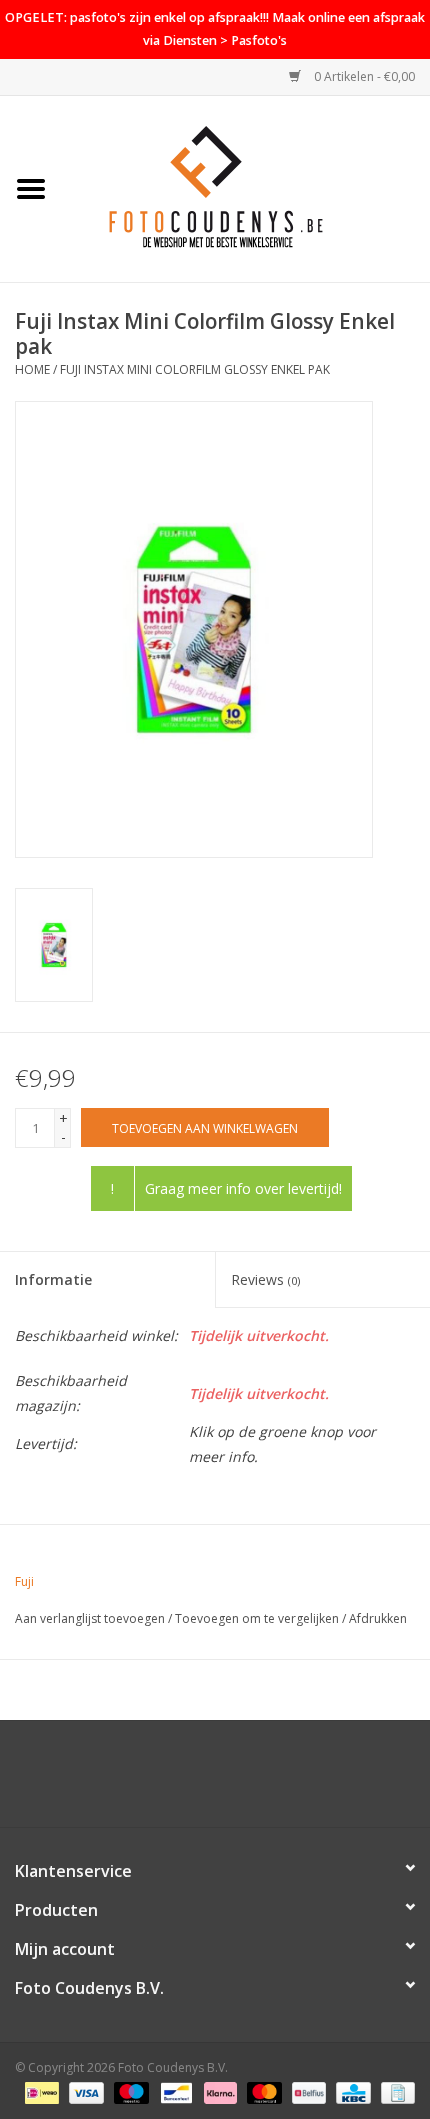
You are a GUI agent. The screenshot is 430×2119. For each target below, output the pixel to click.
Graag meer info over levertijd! (243, 1188)
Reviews (265, 1279)
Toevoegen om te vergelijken (258, 1618)
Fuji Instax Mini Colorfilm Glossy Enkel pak (195, 369)
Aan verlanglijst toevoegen (90, 1618)
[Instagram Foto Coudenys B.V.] (233, 1781)
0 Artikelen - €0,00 (363, 76)
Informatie (53, 1279)
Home (32, 369)
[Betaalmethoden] (40, 2091)
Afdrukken (378, 1618)
